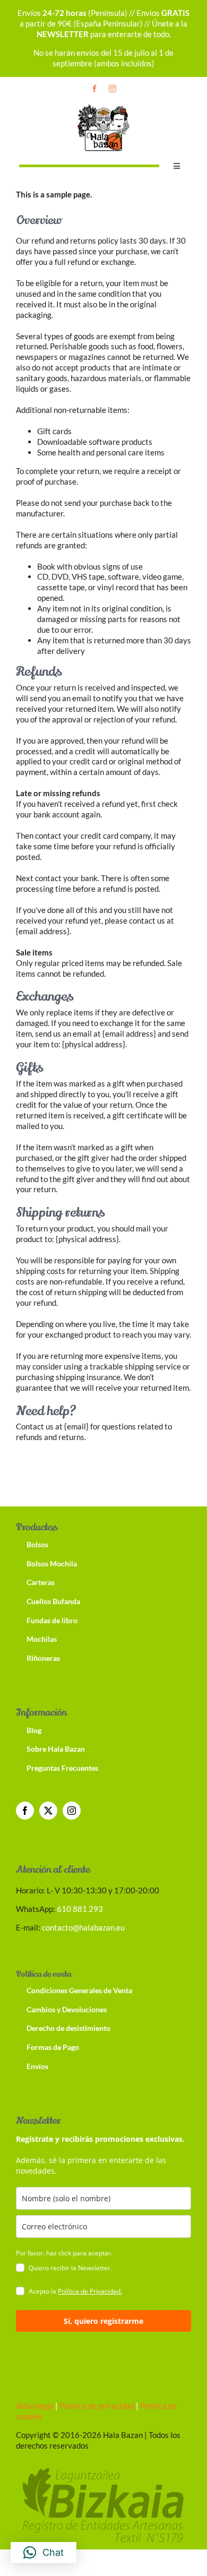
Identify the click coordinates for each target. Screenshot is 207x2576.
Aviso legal (35, 2406)
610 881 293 (80, 1909)
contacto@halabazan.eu (83, 1927)
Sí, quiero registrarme (103, 2321)
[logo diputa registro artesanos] (103, 2466)
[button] (44, 2553)
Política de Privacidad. (90, 2291)
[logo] (103, 106)
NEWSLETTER (63, 34)
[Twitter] (48, 1811)
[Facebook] (25, 1811)
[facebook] (94, 89)
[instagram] (113, 89)
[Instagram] (72, 1811)
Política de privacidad (96, 2406)
